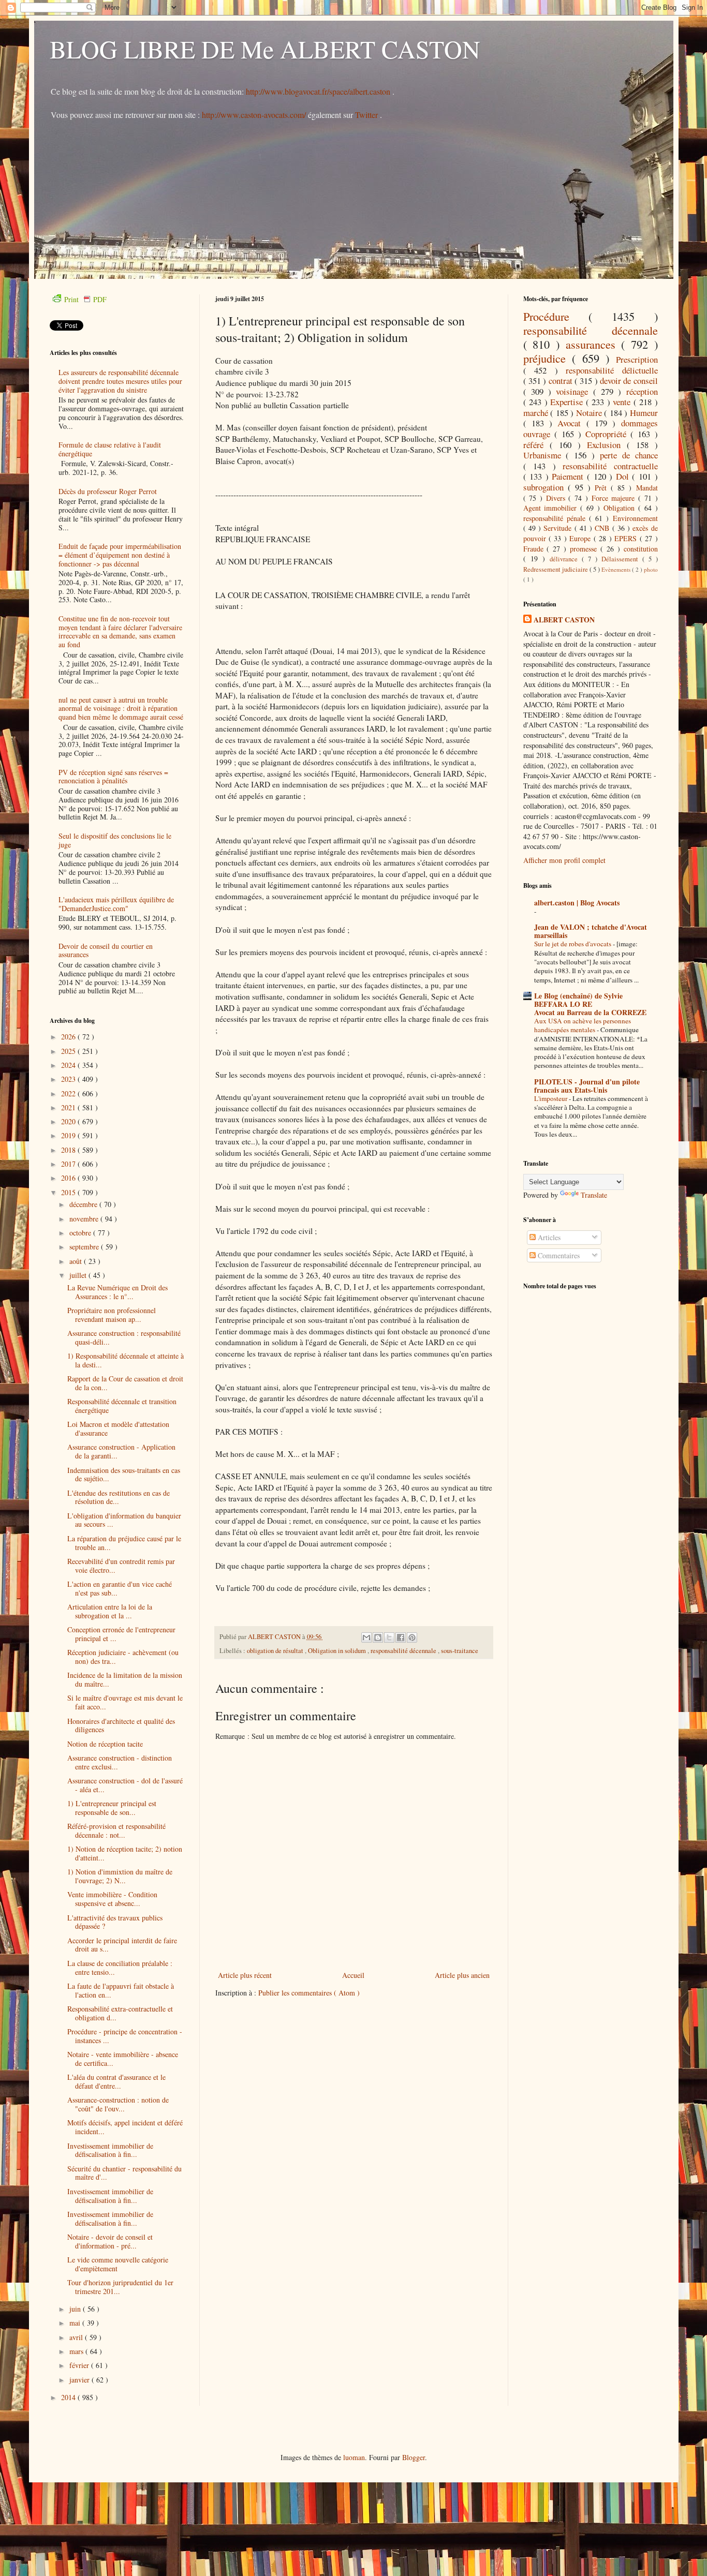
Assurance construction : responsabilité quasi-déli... (124, 1337)
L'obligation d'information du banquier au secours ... (124, 1520)
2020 (69, 1121)
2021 (69, 1107)
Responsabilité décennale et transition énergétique (122, 1406)
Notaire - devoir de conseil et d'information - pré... (110, 2241)
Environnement (635, 518)
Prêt (603, 488)
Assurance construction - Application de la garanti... (121, 1451)
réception (642, 391)
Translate (594, 1195)
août (77, 1261)
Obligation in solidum (338, 1651)
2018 (69, 1150)
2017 (69, 1164)
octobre (81, 1233)
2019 (69, 1135)
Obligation (621, 508)
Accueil (353, 1975)
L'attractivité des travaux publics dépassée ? (115, 1922)
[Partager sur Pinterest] (412, 1637)
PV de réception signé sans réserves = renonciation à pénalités (113, 777)
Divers (557, 498)
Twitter (367, 115)
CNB (603, 528)
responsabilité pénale (556, 518)
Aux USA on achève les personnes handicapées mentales (583, 1025)
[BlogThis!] (378, 1637)
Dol (624, 476)
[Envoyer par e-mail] (366, 1637)
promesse (585, 549)
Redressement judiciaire (556, 569)
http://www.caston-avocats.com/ (254, 115)
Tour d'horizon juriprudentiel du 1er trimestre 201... (120, 2287)
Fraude (535, 549)
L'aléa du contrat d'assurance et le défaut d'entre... (116, 2081)
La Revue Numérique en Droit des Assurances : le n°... (117, 1292)
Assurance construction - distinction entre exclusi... (120, 1762)
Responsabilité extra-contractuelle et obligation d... (120, 2013)
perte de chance (629, 455)
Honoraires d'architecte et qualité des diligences (121, 1725)
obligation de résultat (276, 1651)
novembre (85, 1219)
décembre (84, 1204)
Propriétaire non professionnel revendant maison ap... (112, 1315)
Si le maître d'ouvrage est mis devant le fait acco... (125, 1702)
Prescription (637, 359)
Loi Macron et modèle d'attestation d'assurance (118, 1428)
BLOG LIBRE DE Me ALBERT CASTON (265, 49)
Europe (581, 538)
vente (623, 402)
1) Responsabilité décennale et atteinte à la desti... (126, 1360)
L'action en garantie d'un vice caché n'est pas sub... (120, 1588)
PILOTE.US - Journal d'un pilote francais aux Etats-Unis (587, 1086)
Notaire (590, 413)
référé (536, 445)
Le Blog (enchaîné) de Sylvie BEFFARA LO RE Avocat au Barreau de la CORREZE (590, 1004)
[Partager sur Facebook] (401, 1637)
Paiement (569, 476)
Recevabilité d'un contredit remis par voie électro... (121, 1566)
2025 (69, 1051)
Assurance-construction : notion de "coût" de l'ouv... (118, 2104)
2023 (69, 1079)
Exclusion (607, 445)
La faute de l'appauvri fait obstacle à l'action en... (121, 1990)
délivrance (566, 559)
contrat (562, 381)
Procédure (556, 316)
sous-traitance (460, 1651)
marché (537, 413)
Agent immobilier (552, 508)
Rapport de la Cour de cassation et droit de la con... (125, 1383)
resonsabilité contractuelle (610, 466)
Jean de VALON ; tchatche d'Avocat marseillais (591, 931)
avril (77, 2337)
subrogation (546, 487)
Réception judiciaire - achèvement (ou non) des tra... (123, 1657)
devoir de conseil (629, 381)
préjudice (548, 358)
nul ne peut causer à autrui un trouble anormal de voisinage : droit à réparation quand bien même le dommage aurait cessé (121, 709)
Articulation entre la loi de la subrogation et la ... (110, 1611)
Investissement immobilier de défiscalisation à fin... (110, 2150)
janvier (80, 2380)
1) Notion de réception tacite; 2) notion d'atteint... (125, 1853)
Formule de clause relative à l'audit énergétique (110, 449)
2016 (69, 1178)
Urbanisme (545, 455)
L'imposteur (551, 1098)
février (80, 2365)
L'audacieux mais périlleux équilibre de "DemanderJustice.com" (116, 904)
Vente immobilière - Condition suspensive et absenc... (112, 1899)
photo (651, 569)
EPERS (627, 538)
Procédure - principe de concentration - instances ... (125, 2036)
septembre (85, 1247)
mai (76, 2323)
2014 (69, 2397)
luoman (354, 2457)
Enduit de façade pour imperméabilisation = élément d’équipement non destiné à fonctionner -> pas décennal (120, 555)
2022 (69, 1093)
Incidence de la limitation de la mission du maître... (125, 1679)
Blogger (414, 2457)
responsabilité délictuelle (612, 370)
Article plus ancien (462, 1975)
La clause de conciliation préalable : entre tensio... (120, 1968)
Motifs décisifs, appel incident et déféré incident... (125, 2127)
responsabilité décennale (404, 1651)
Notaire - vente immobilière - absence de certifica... (123, 2059)
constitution (641, 549)
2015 (69, 1192)
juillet (79, 1275)
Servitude (559, 528)
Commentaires (558, 1255)
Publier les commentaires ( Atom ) (309, 1993)
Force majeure (615, 498)
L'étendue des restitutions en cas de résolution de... (119, 1497)
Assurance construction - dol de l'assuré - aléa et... (125, 1785)
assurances (594, 344)
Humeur (644, 413)
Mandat (647, 488)
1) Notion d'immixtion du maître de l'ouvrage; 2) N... (120, 1876)
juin (76, 2309)
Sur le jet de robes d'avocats (573, 944)
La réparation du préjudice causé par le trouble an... (124, 1543)
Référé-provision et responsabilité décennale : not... (116, 1830)
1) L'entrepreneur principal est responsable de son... (112, 1808)
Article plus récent (245, 1975)
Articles (548, 1237)
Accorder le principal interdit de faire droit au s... (122, 1945)
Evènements (617, 569)
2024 (69, 1065)
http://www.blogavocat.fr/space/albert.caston (319, 91)
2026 (69, 1037)
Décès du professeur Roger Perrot (108, 491)
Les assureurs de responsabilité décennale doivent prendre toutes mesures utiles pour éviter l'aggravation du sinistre (120, 381)
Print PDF (85, 299)
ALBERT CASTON (564, 620)
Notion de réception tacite (105, 1744)
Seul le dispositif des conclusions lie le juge (115, 840)
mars (77, 2351)
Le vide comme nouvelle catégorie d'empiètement (118, 2264)
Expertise (568, 402)
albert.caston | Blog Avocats (577, 903)
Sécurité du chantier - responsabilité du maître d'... (124, 2173)
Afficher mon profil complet (564, 860)
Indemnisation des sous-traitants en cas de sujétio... (124, 1475)
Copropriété (608, 434)
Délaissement (622, 559)
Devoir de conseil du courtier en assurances (106, 950)
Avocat (572, 423)
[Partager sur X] (389, 1637)
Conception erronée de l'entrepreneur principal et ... (121, 1634)
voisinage (574, 391)
